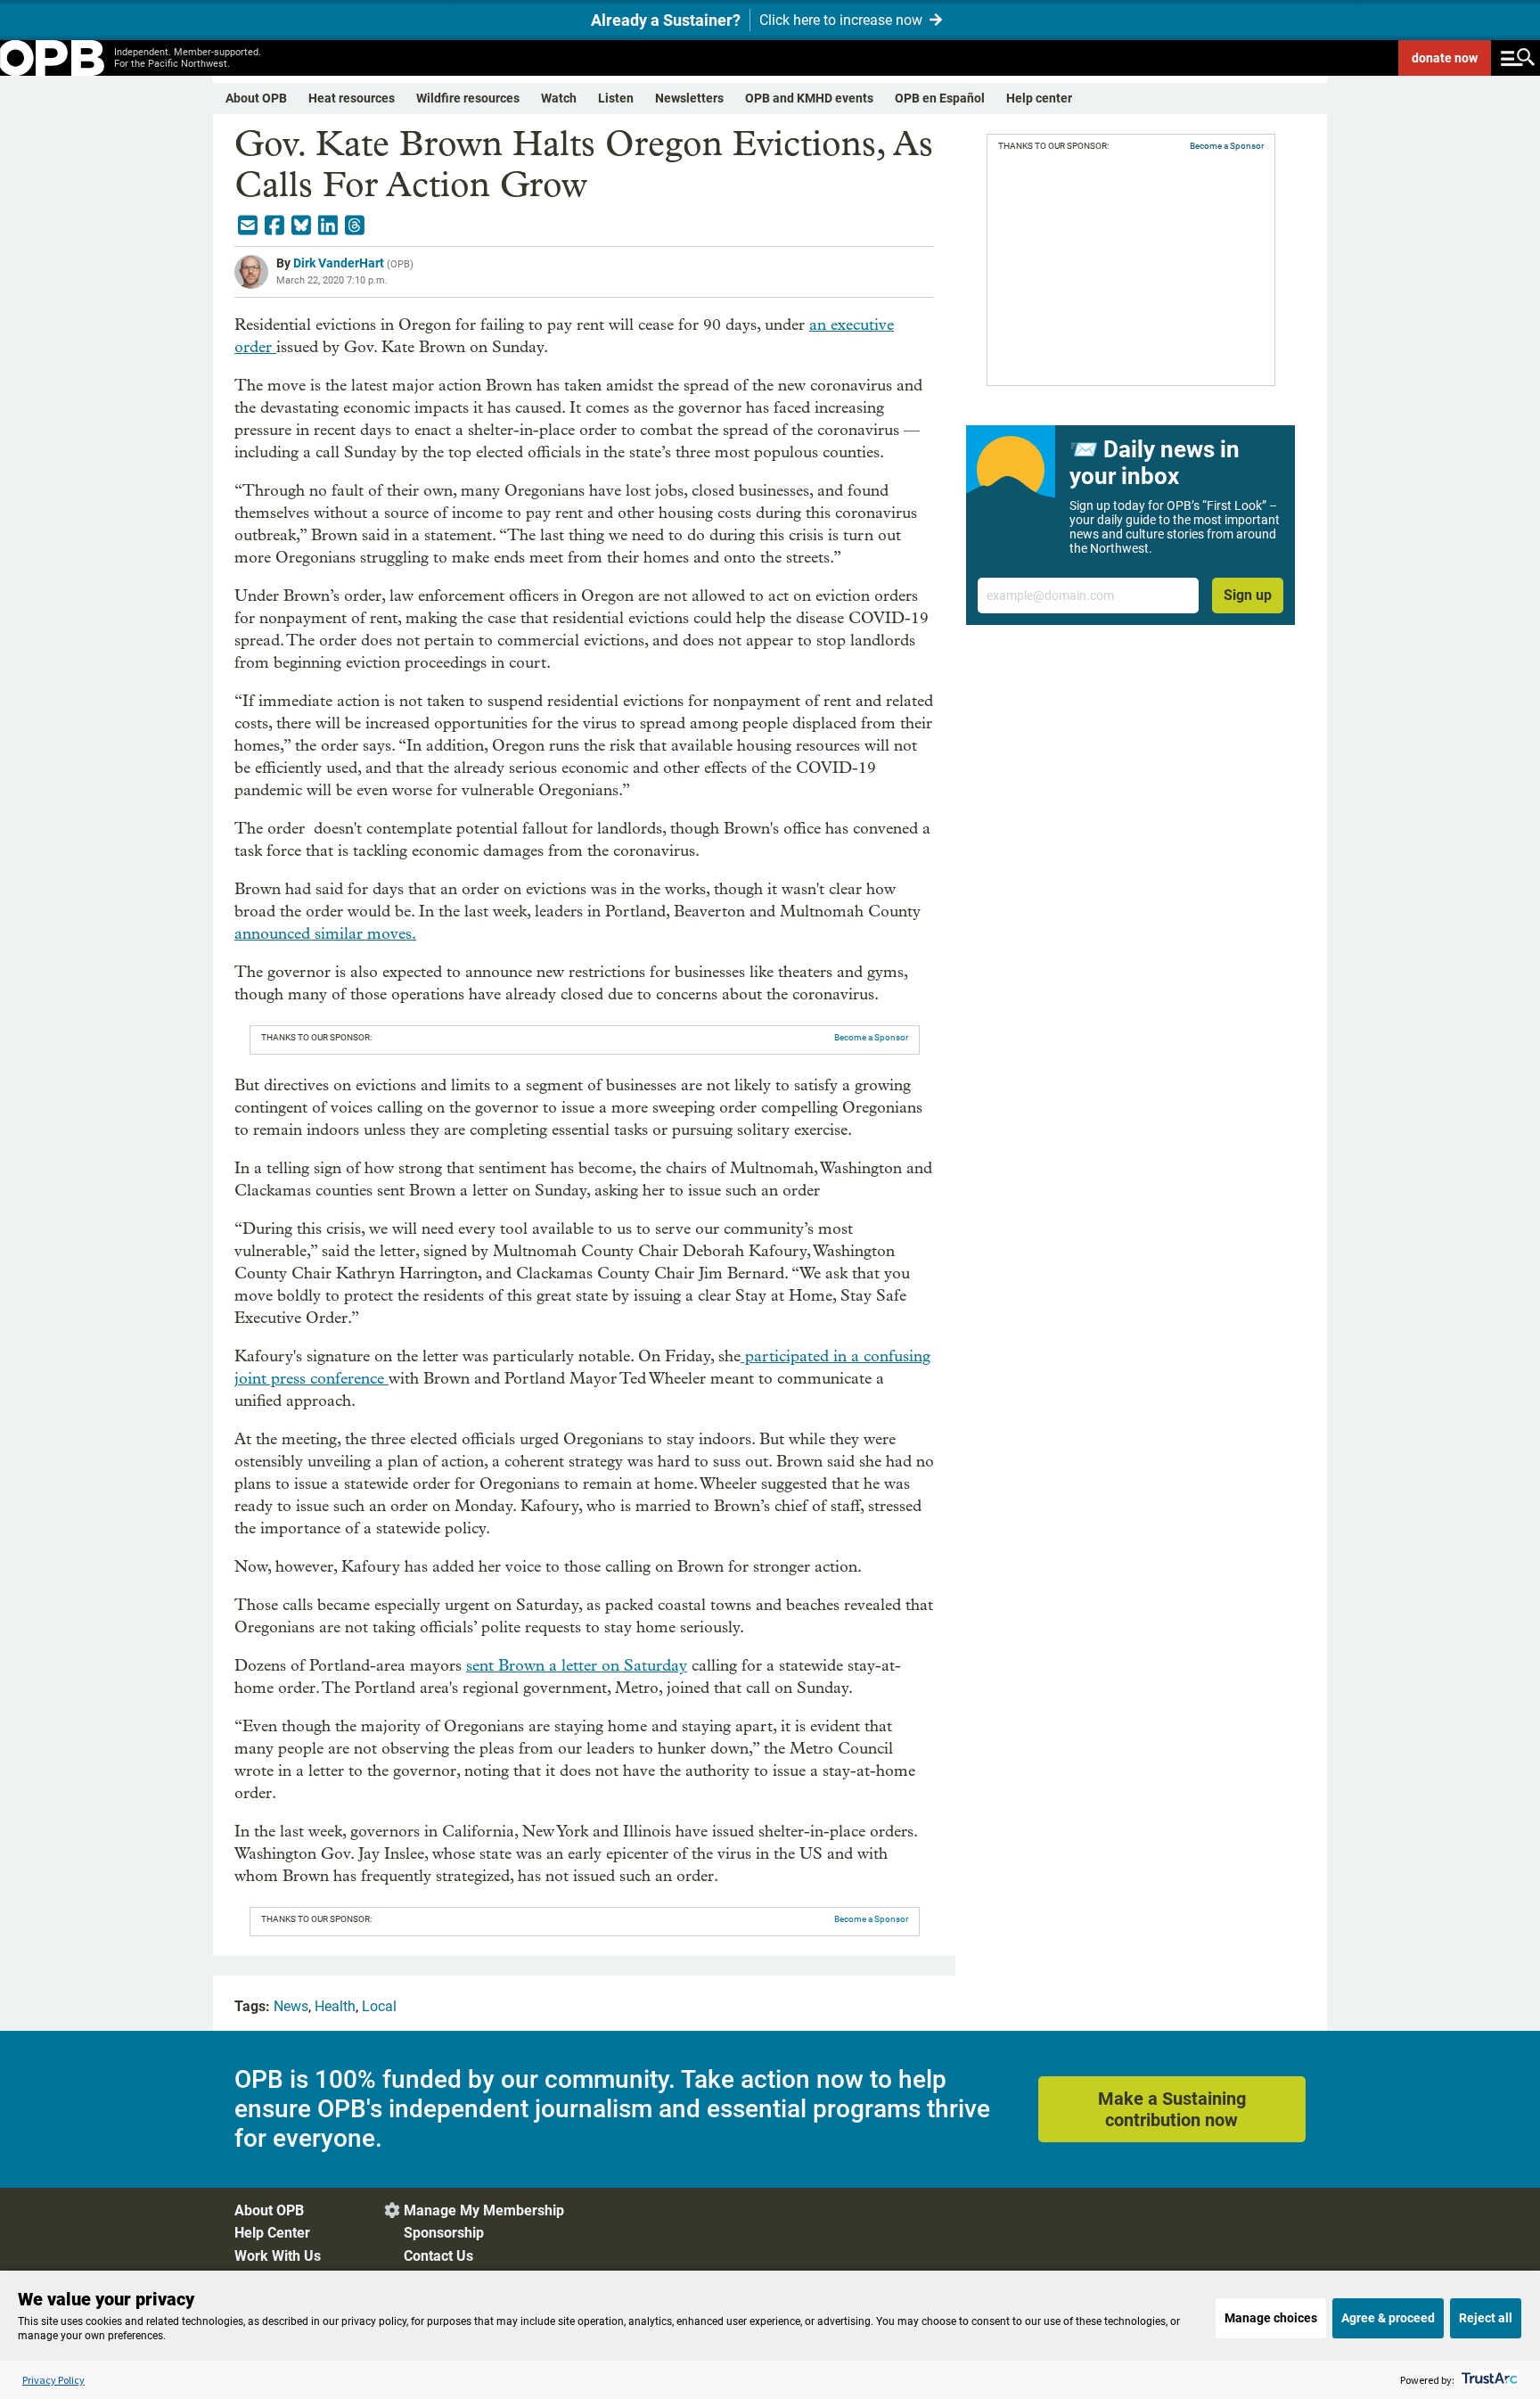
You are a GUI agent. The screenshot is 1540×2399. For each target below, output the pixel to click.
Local (379, 2006)
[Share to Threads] (355, 226)
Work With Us (278, 2256)
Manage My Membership (484, 2210)
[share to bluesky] (301, 226)
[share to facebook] (274, 226)
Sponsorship (444, 2233)
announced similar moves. (325, 934)
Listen (616, 98)
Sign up (1248, 595)
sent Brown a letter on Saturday (577, 1666)
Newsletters (689, 98)
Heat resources (352, 98)
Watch (559, 98)
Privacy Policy (53, 2380)
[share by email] (248, 226)
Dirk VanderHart (339, 263)
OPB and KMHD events (809, 98)
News (291, 2006)
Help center (1039, 98)
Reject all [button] (1486, 2318)
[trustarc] (1488, 2380)
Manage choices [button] (1271, 2318)
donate (1445, 58)
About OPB (256, 98)
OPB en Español (940, 98)
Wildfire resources (468, 98)
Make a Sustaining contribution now (1172, 2109)
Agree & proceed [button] (1388, 2318)
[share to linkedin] (328, 226)
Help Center (272, 2233)
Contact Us (438, 2256)
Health (335, 2006)
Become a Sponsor (871, 1037)
